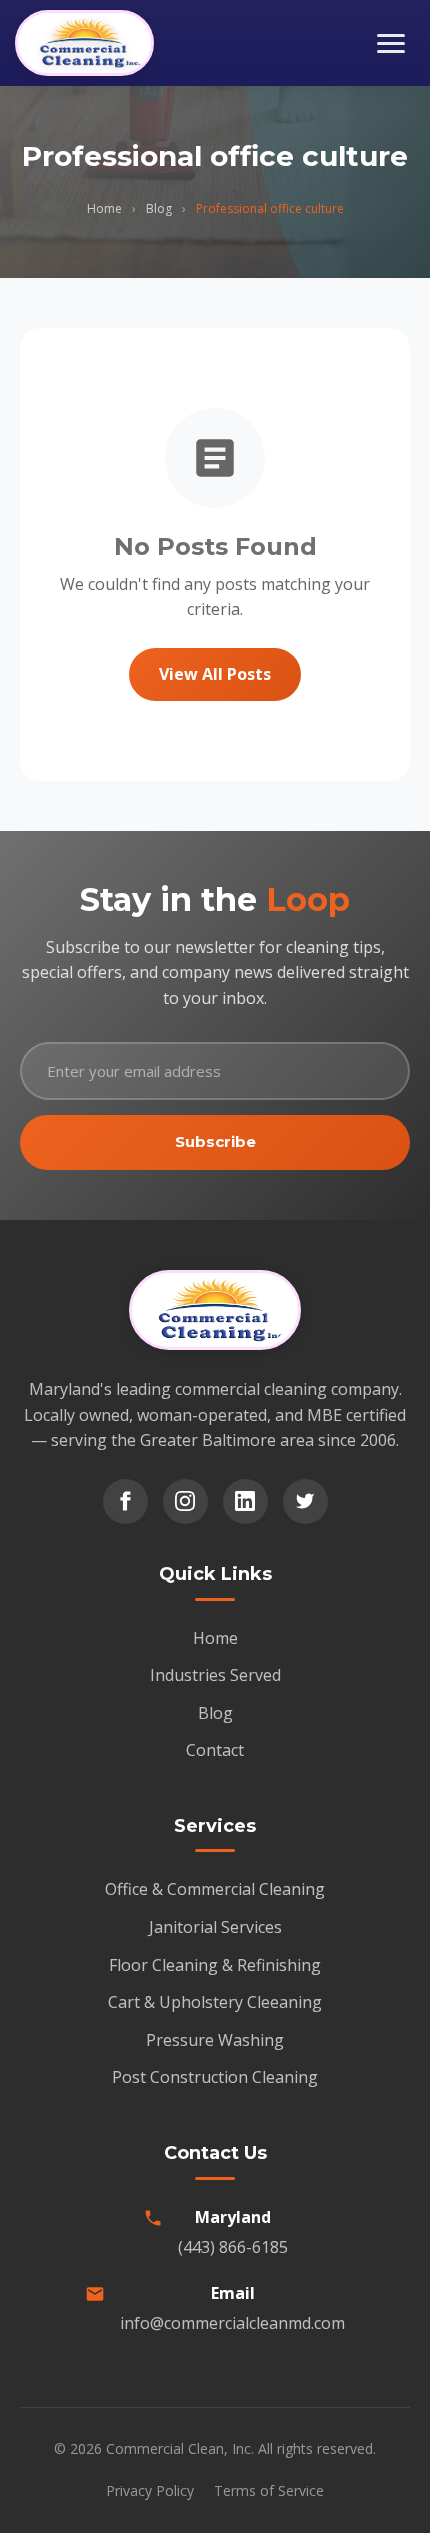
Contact (215, 1750)
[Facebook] (125, 1501)
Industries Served (215, 1675)
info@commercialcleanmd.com (232, 2323)
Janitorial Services (215, 1927)
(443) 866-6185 (233, 2247)
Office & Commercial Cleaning (215, 1889)
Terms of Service (269, 2490)
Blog (159, 208)
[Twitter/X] (305, 1501)
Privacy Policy (150, 2490)
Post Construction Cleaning (215, 2077)
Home (104, 208)
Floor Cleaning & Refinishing (215, 1965)
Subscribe (215, 1141)
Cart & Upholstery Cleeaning (215, 2002)
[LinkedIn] (245, 1501)
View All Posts (215, 674)
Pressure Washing (215, 2040)
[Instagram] (185, 1501)
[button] (391, 43)
